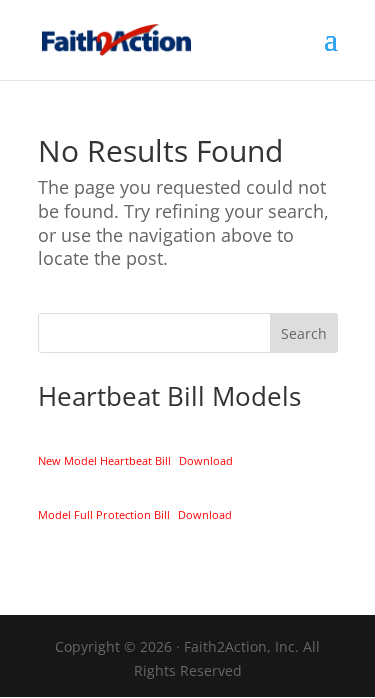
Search (304, 333)
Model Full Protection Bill (104, 514)
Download (206, 460)
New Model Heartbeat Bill (104, 460)
